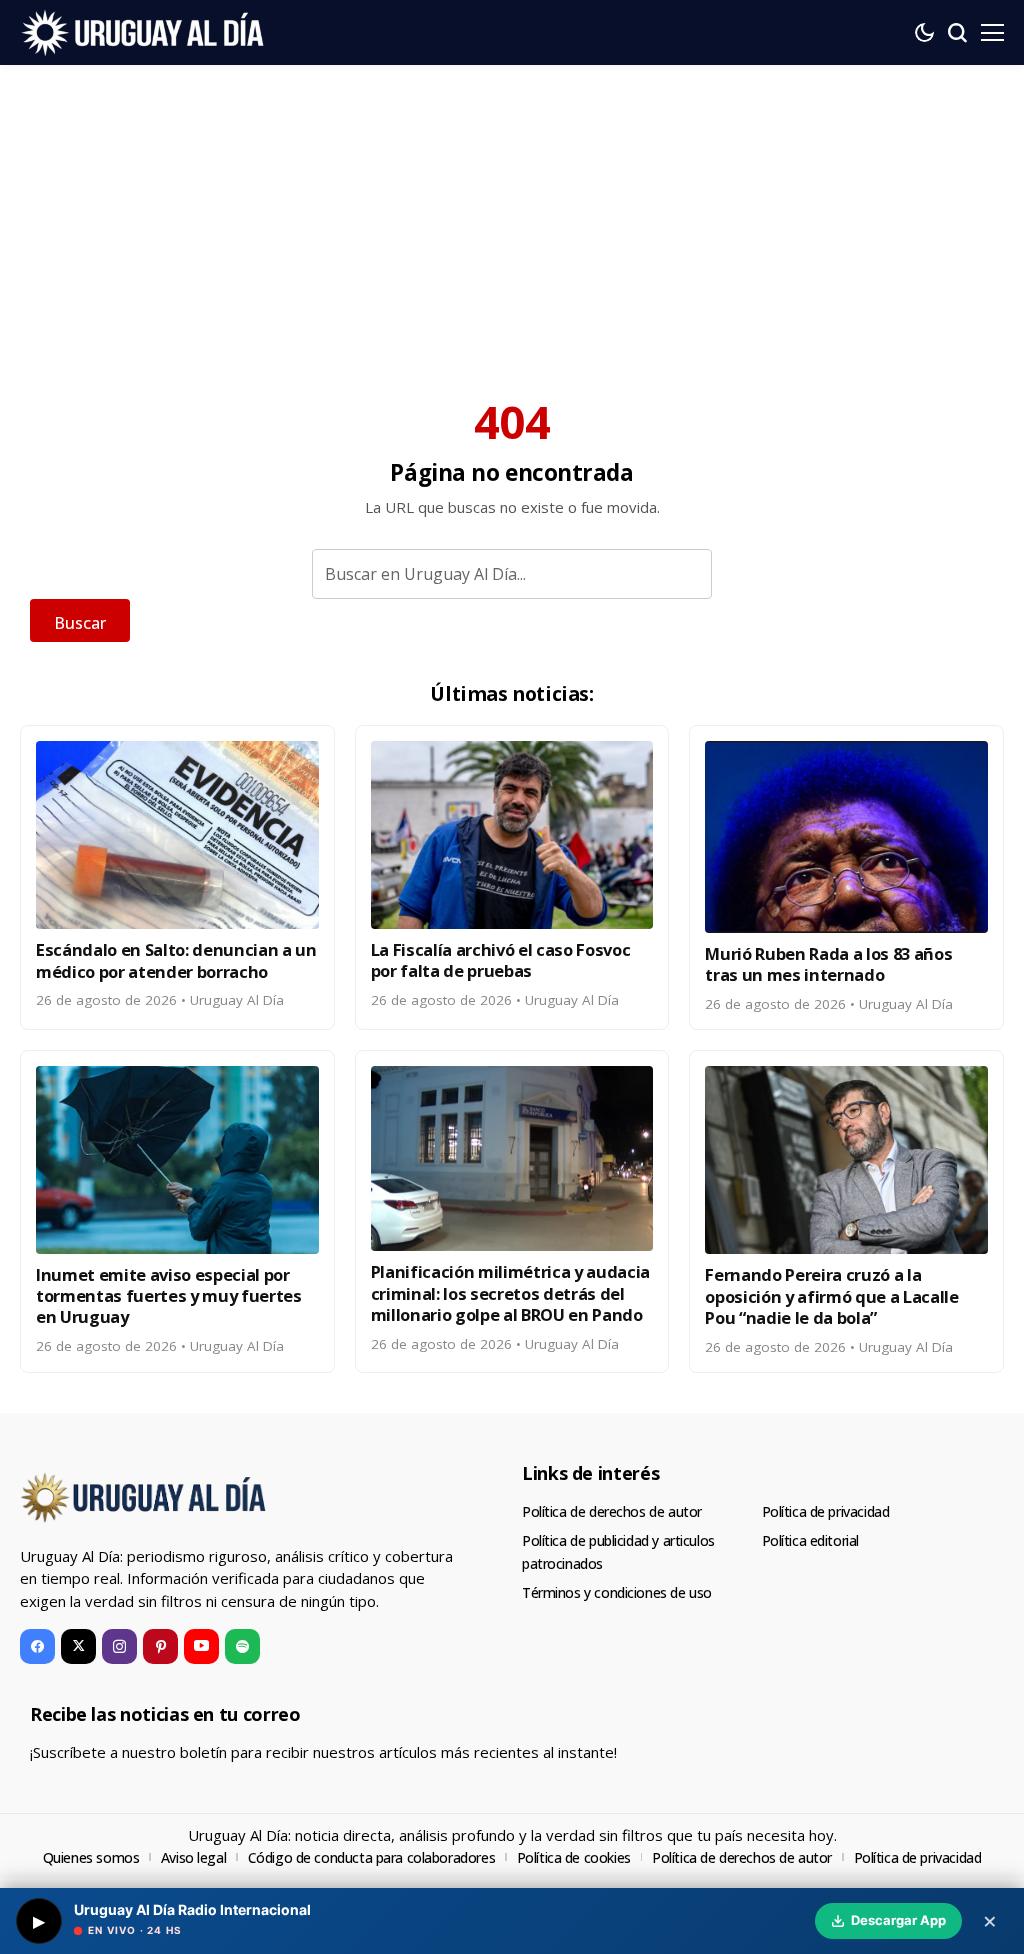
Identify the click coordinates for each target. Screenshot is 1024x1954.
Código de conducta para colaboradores (371, 1857)
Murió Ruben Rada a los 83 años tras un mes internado (828, 964)
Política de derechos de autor (612, 1511)
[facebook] (37, 1646)
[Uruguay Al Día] (145, 32)
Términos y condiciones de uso (617, 1592)
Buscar (80, 623)
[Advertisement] (512, 215)
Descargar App (898, 1920)
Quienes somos (91, 1857)
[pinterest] (160, 1646)
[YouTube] (201, 1646)
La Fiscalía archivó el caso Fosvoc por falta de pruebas (501, 960)
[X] (78, 1646)
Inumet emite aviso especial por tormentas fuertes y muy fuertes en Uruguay (169, 1296)
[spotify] (242, 1646)
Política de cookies (574, 1857)
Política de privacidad (826, 1511)
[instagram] (119, 1646)
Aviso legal (193, 1857)
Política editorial (810, 1540)
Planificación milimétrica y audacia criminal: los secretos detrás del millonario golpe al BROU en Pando (510, 1293)
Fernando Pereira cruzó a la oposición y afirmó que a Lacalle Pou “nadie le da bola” (831, 1296)
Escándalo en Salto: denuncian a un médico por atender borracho (176, 960)
